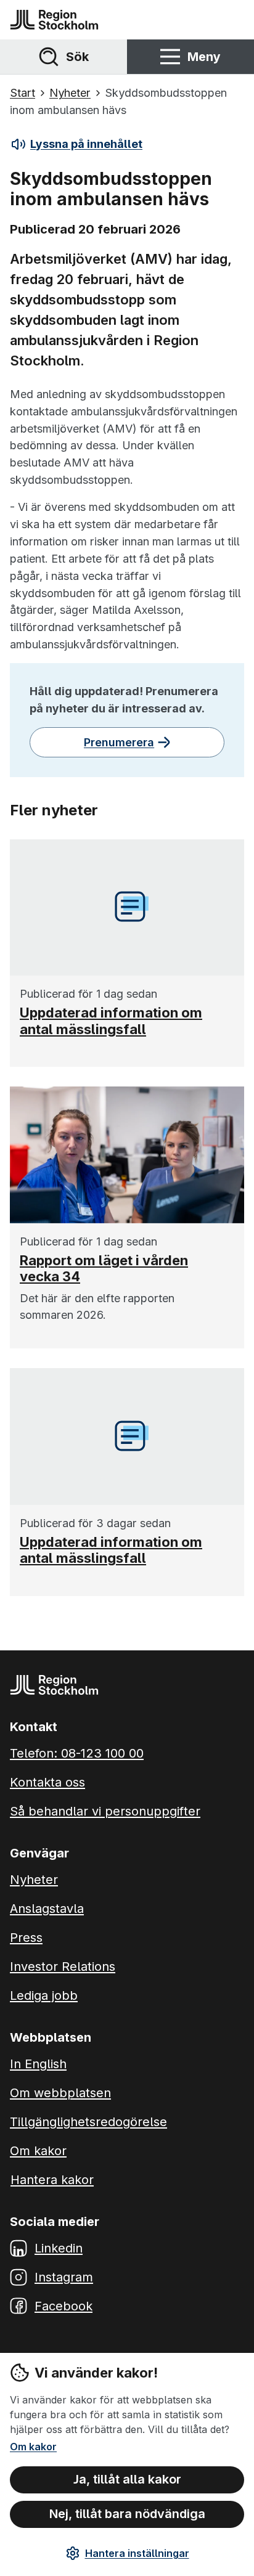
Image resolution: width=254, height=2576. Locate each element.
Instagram (64, 2277)
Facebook (63, 2306)
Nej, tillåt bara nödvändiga (127, 2514)
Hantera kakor (52, 2180)
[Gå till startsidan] (54, 20)
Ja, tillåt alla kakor (127, 2479)
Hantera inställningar (137, 2553)
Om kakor (33, 2447)
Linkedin (59, 2248)
